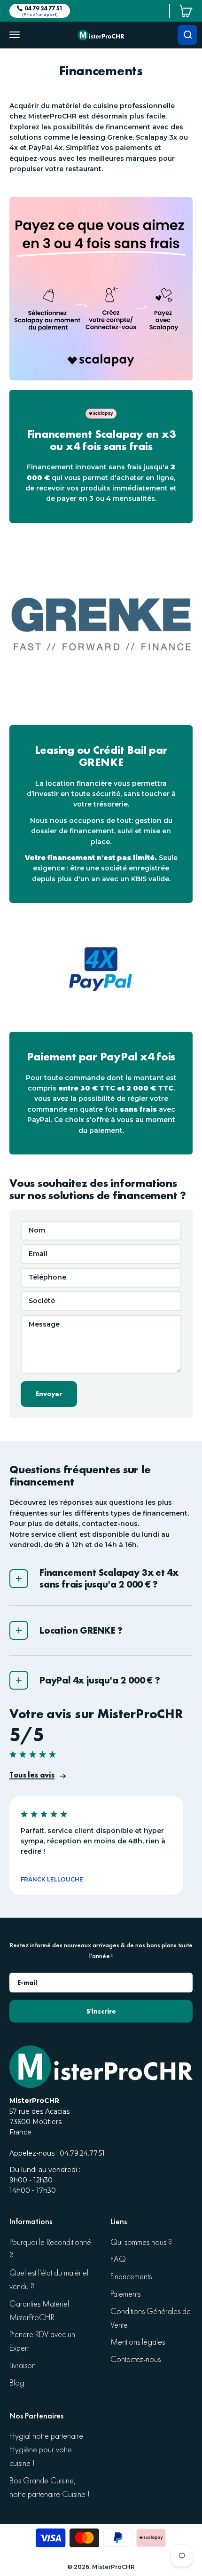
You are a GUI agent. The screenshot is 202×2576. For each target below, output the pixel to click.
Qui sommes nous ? (141, 2242)
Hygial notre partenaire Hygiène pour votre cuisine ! (46, 2450)
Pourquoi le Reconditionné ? (50, 2249)
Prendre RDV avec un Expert (42, 2341)
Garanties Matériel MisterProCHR (39, 2311)
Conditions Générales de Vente (151, 2318)
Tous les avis (32, 1775)
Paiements (125, 2294)
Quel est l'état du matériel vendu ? (49, 2280)
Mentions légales (138, 2342)
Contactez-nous (136, 2359)
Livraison (23, 2366)
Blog (17, 2383)
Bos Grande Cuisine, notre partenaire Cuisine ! (50, 2488)
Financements (131, 2277)
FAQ (118, 2259)
